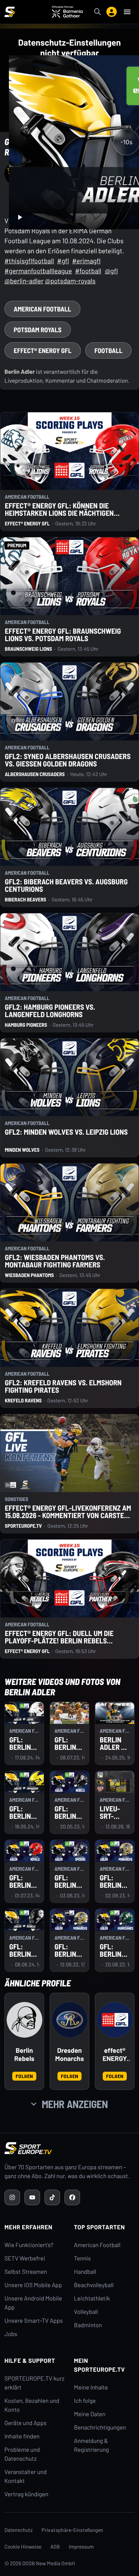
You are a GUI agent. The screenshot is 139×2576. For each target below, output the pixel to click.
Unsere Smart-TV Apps (34, 2321)
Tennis (83, 2258)
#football (88, 271)
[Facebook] (72, 2197)
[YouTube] (32, 2197)
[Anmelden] (112, 12)
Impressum (82, 2547)
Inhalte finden (22, 2436)
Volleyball (86, 2312)
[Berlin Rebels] (24, 2020)
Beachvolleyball (94, 2285)
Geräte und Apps (26, 2423)
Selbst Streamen (26, 2272)
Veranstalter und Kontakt (26, 2476)
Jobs (11, 2334)
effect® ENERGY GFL (115, 2055)
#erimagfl (86, 261)
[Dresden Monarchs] (70, 2020)
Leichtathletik (92, 2298)
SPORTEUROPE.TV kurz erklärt (34, 2383)
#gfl (63, 261)
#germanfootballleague (38, 271)
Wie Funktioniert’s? (29, 2245)
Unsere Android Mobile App (33, 2303)
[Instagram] (12, 2197)
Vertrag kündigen (26, 2494)
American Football (97, 2245)
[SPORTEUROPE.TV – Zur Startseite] (10, 12)
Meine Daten (90, 2414)
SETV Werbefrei (25, 2258)
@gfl (111, 271)
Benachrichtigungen (100, 2427)
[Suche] (97, 12)
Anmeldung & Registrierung (92, 2445)
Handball (85, 2272)
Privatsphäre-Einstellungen (72, 2530)
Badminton (88, 2325)
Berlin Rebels (24, 2054)
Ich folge (85, 2401)
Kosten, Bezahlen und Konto (32, 2405)
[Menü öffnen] (127, 12)
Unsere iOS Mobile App (33, 2285)
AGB (55, 2547)
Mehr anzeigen (75, 2104)
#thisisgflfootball (29, 261)
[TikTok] (52, 2197)
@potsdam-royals (70, 281)
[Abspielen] (20, 217)
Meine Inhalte (91, 2387)
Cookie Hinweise (23, 2547)
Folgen (24, 2076)
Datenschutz (19, 2530)
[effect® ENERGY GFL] (115, 2020)
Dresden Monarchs (69, 2054)
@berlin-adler (24, 281)
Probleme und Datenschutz (22, 2454)
